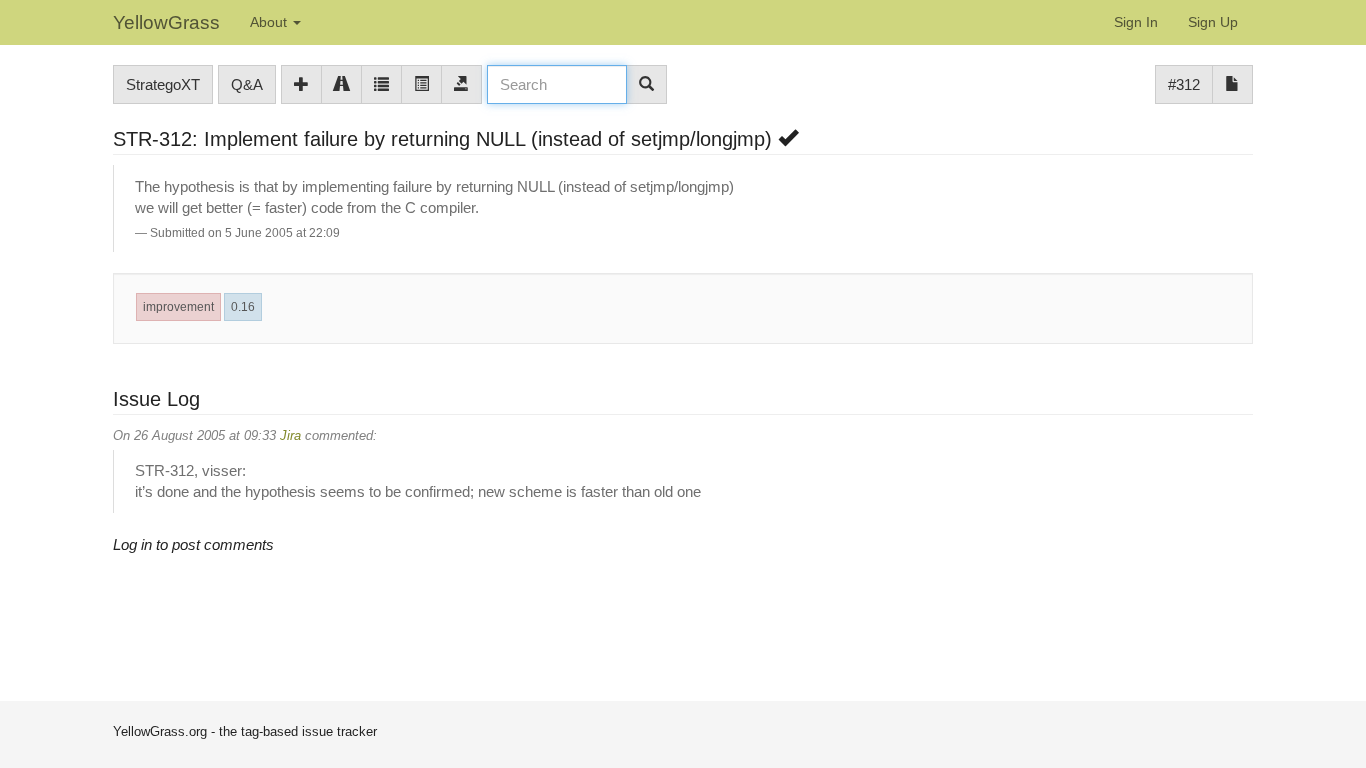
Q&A (247, 84)
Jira (290, 435)
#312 (1184, 84)
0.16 (243, 307)
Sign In (1136, 22)
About (270, 22)
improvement (178, 307)
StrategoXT (163, 84)
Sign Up (1213, 22)
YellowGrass (166, 22)
